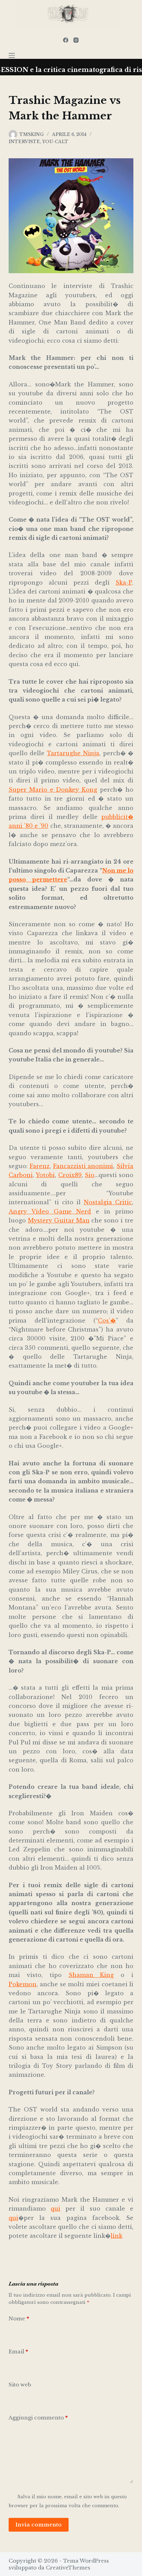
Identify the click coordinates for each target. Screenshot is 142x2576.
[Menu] (12, 55)
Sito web (20, 2385)
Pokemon (23, 1984)
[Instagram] (76, 40)
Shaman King (91, 1975)
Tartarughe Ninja (73, 753)
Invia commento (39, 2525)
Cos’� (107, 1321)
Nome (19, 2318)
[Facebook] (66, 40)
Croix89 (70, 1175)
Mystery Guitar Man (59, 1220)
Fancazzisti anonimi (83, 1166)
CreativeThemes (68, 2568)
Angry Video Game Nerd (50, 1211)
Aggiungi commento (38, 2418)
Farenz (40, 1166)
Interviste (24, 142)
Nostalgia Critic (108, 1202)
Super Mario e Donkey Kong (53, 790)
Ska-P (124, 582)
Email (18, 2351)
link (116, 2236)
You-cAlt (55, 142)
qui (55, 2209)
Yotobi (45, 1175)
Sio (90, 1175)
